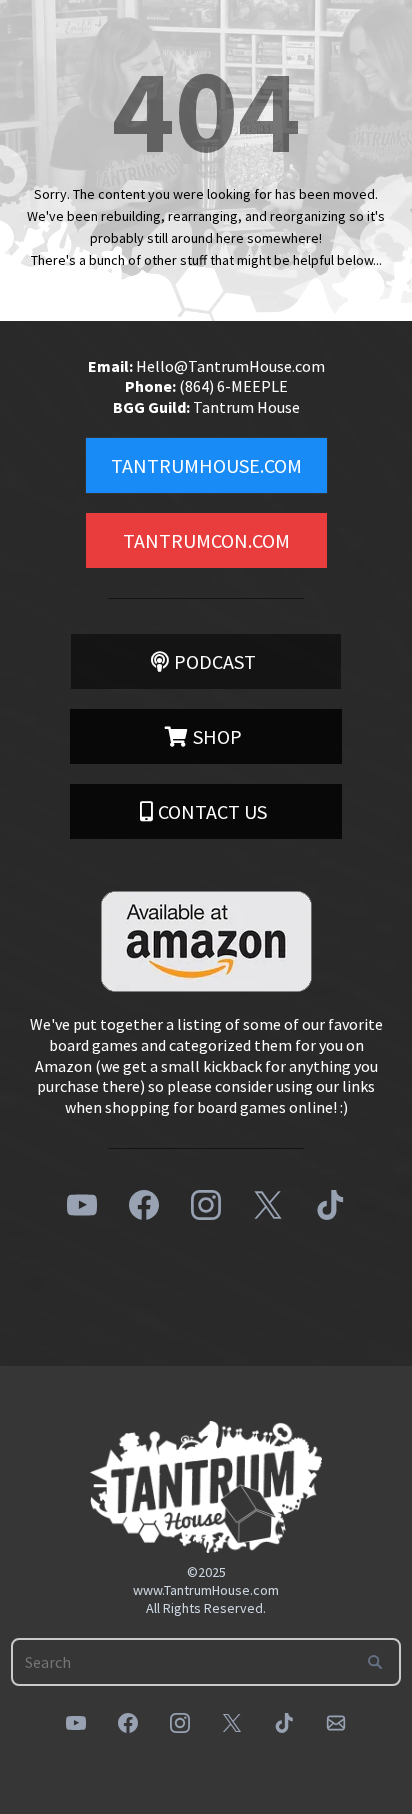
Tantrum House (246, 407)
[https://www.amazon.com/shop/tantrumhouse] (206, 941)
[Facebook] (144, 1205)
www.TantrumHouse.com (206, 1590)
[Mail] (336, 1723)
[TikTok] (330, 1205)
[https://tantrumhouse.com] (206, 1487)
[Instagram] (206, 1205)
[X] (268, 1205)
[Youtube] (82, 1205)
